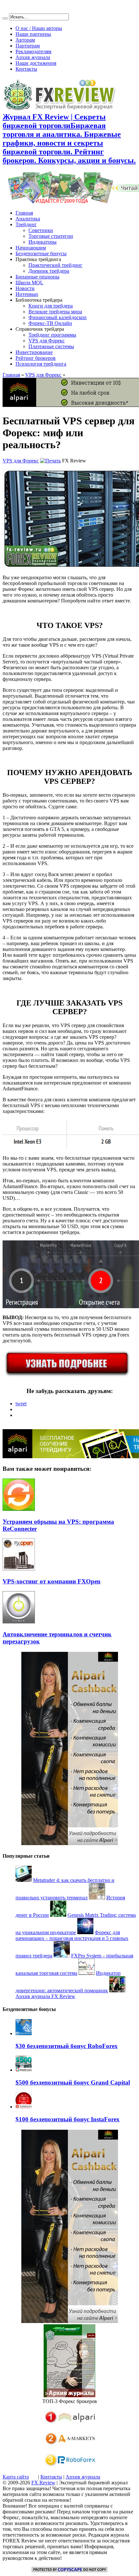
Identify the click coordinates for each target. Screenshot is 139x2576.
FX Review (43, 2483)
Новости (25, 288)
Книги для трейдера (51, 306)
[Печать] (50, 461)
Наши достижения (36, 63)
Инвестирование (34, 352)
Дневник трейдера (49, 271)
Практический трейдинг (55, 265)
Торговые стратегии (51, 236)
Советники (41, 230)
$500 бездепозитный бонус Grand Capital (73, 2082)
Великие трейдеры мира (55, 312)
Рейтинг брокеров (36, 358)
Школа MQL (29, 283)
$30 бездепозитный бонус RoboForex (67, 2046)
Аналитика (28, 219)
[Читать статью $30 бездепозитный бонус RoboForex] (24, 2033)
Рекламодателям (33, 51)
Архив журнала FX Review (45, 1996)
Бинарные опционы (37, 277)
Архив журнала (33, 57)
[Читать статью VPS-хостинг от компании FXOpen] (19, 1569)
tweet (21, 1404)
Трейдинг (26, 224)
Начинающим (31, 248)
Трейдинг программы (52, 335)
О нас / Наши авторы (39, 28)
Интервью (27, 294)
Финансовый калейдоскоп (58, 317)
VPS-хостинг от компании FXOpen (52, 1581)
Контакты (26, 69)
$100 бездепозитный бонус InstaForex (68, 2119)
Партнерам (28, 46)
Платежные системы (51, 346)
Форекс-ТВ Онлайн (50, 323)
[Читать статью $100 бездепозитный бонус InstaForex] (24, 2107)
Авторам (25, 40)
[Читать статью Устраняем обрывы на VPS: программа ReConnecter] (19, 1509)
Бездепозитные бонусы (41, 253)
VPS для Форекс (47, 341)
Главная (24, 213)
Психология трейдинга (41, 364)
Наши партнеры (33, 34)
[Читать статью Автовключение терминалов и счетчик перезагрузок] (19, 1622)
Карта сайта (16, 2477)
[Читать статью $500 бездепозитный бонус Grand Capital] (24, 2070)
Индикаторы (43, 242)
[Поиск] (5, 18)
